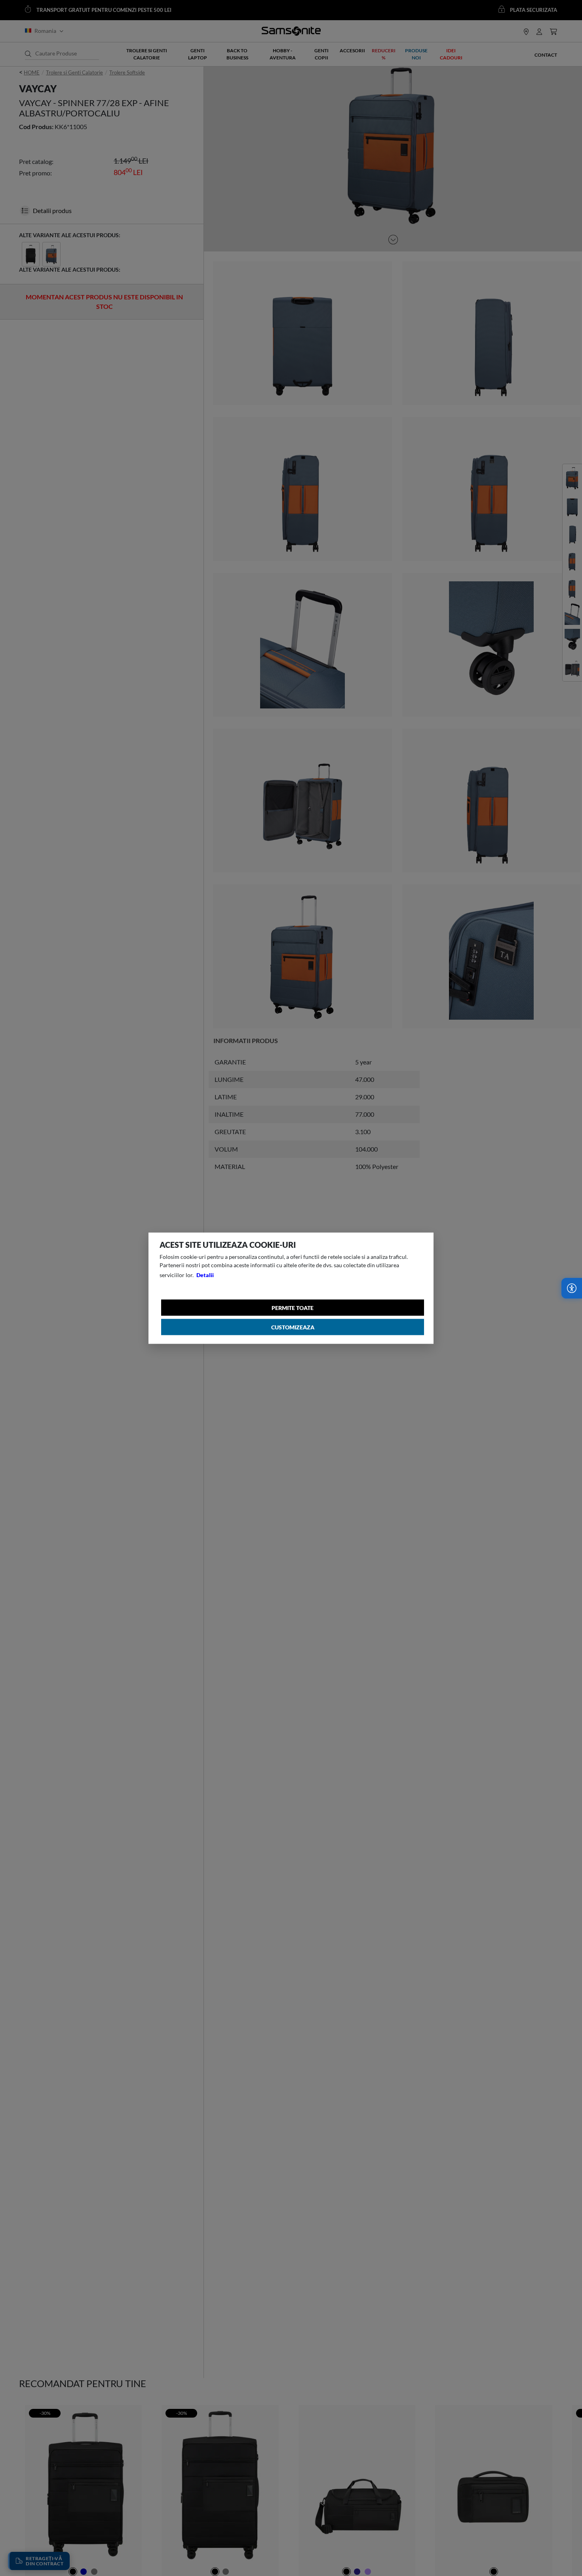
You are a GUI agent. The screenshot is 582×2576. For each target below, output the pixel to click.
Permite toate (293, 1307)
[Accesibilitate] (572, 1288)
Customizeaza (293, 1327)
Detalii (205, 1275)
